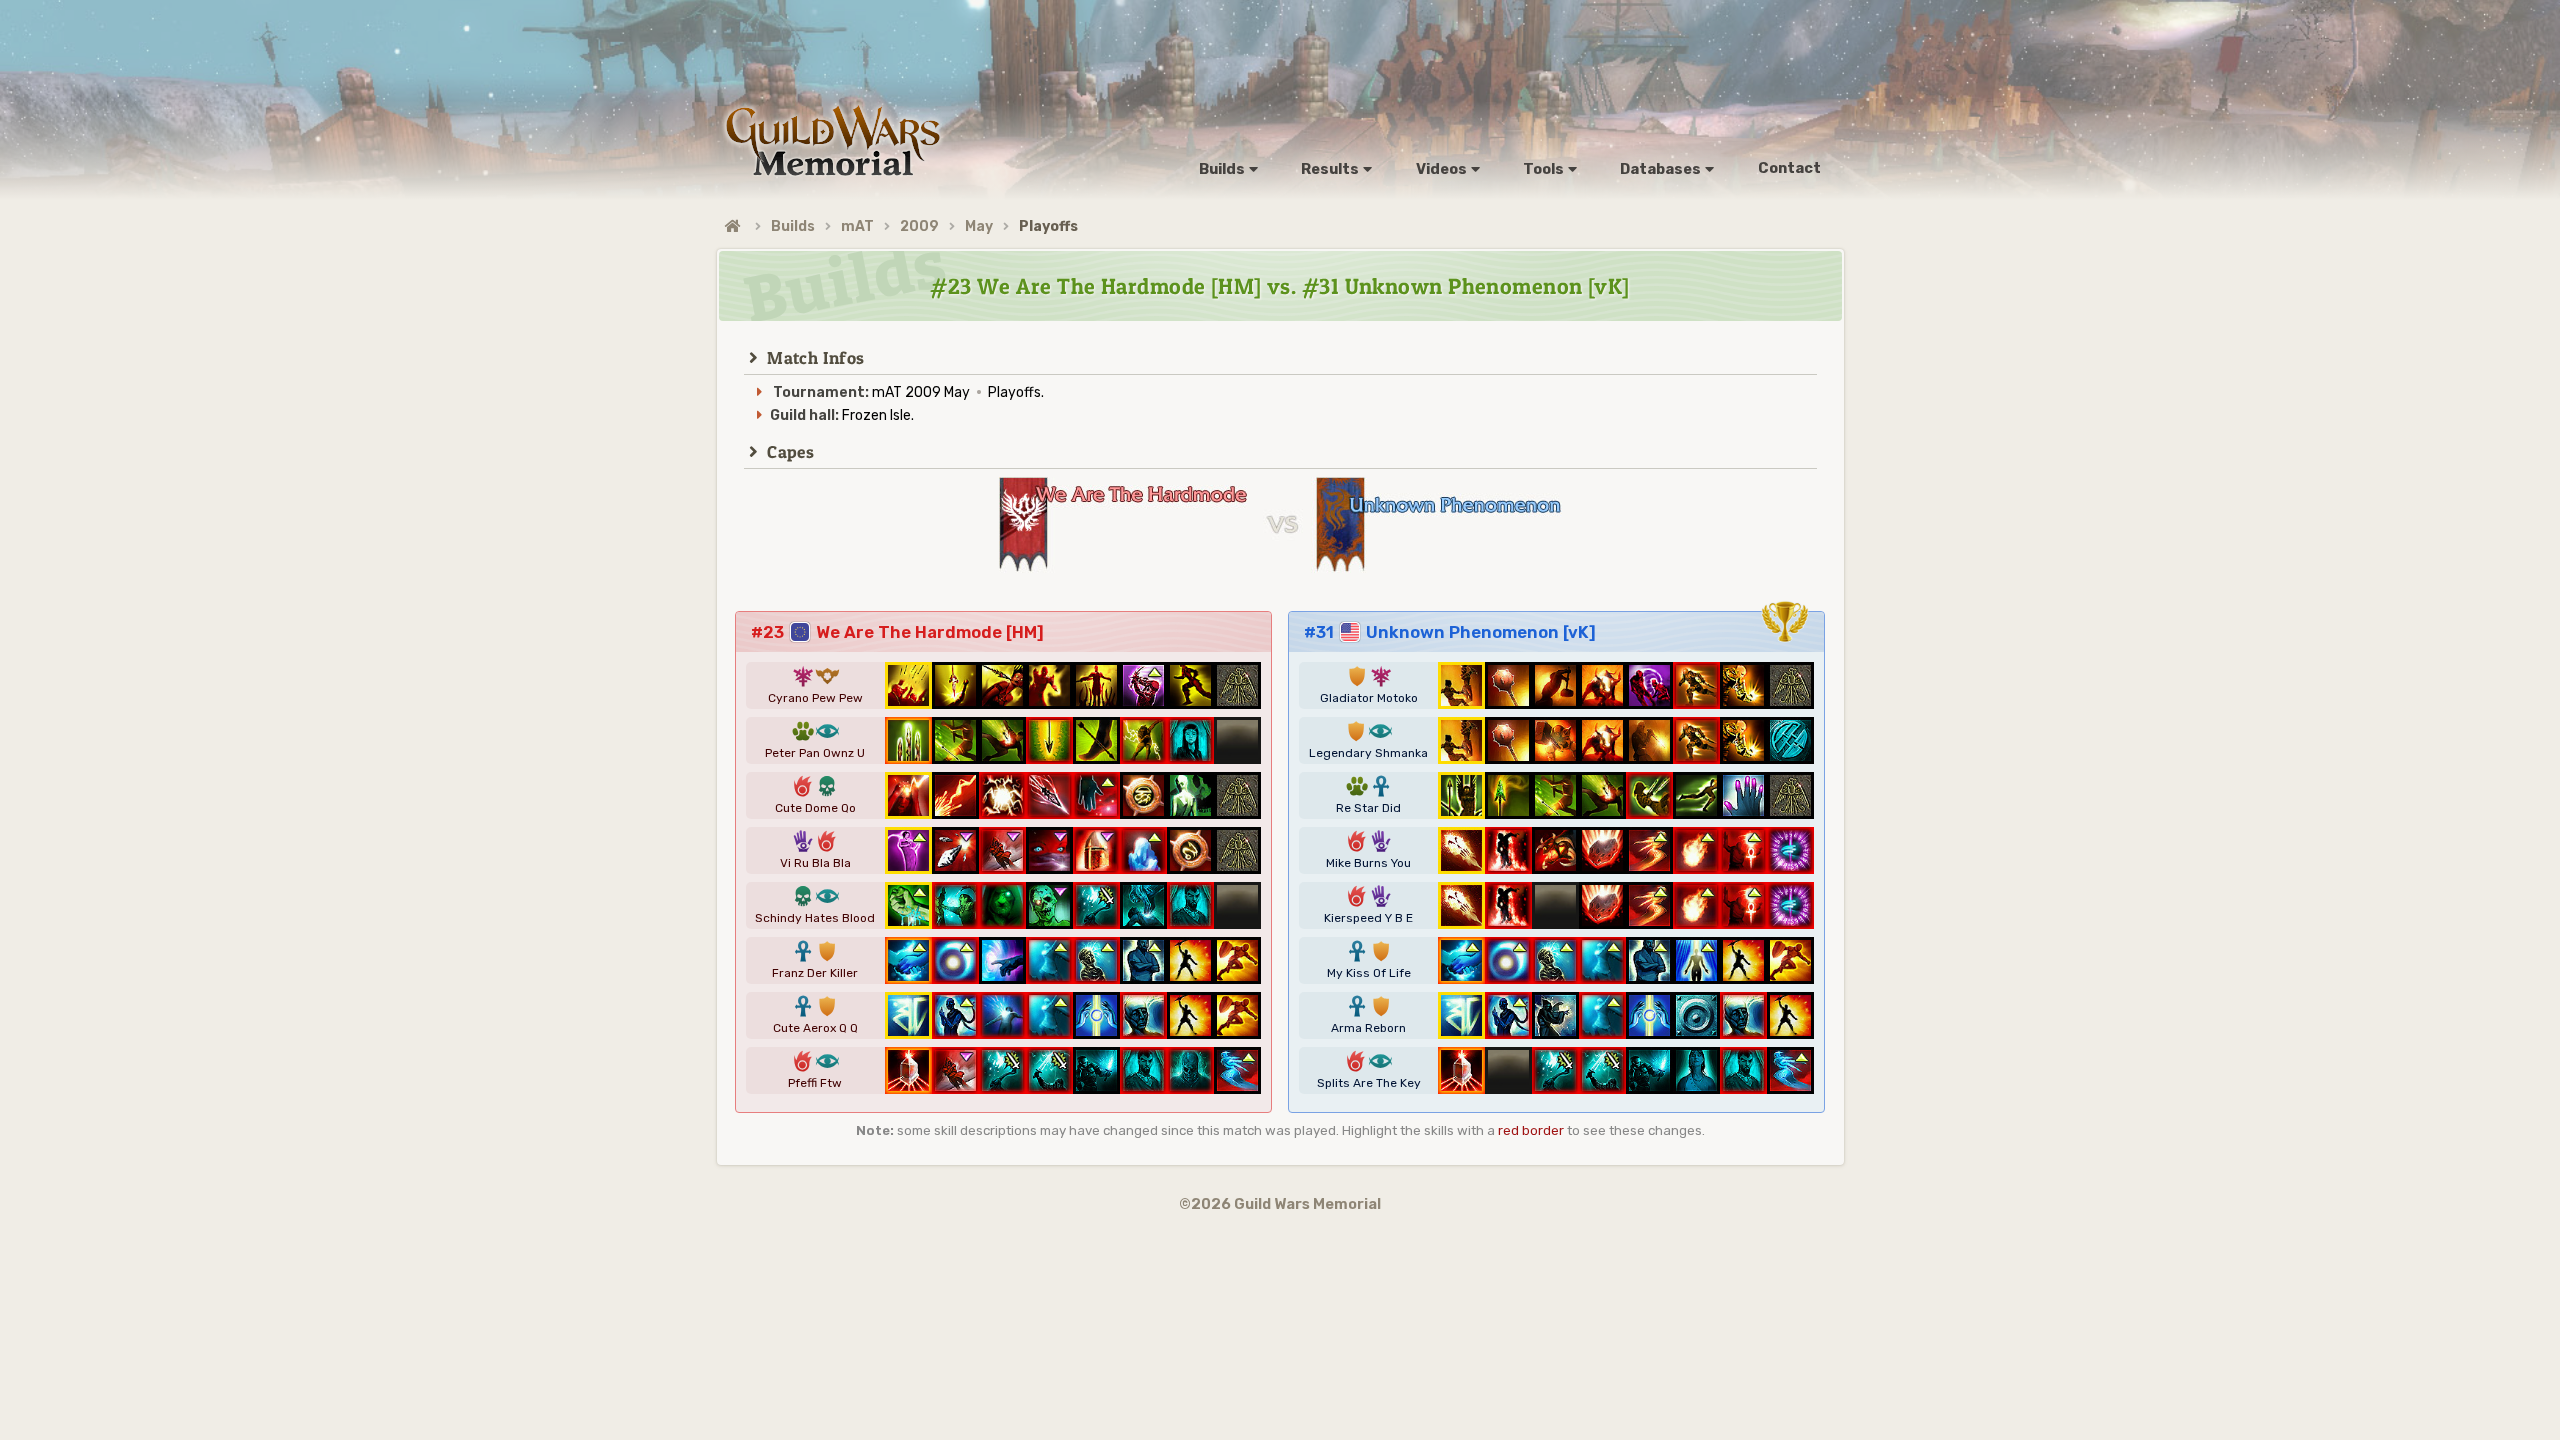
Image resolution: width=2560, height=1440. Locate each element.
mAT (857, 226)
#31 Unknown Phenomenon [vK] (1450, 632)
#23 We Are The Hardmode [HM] (897, 632)
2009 (919, 226)
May (979, 226)
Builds (793, 226)
